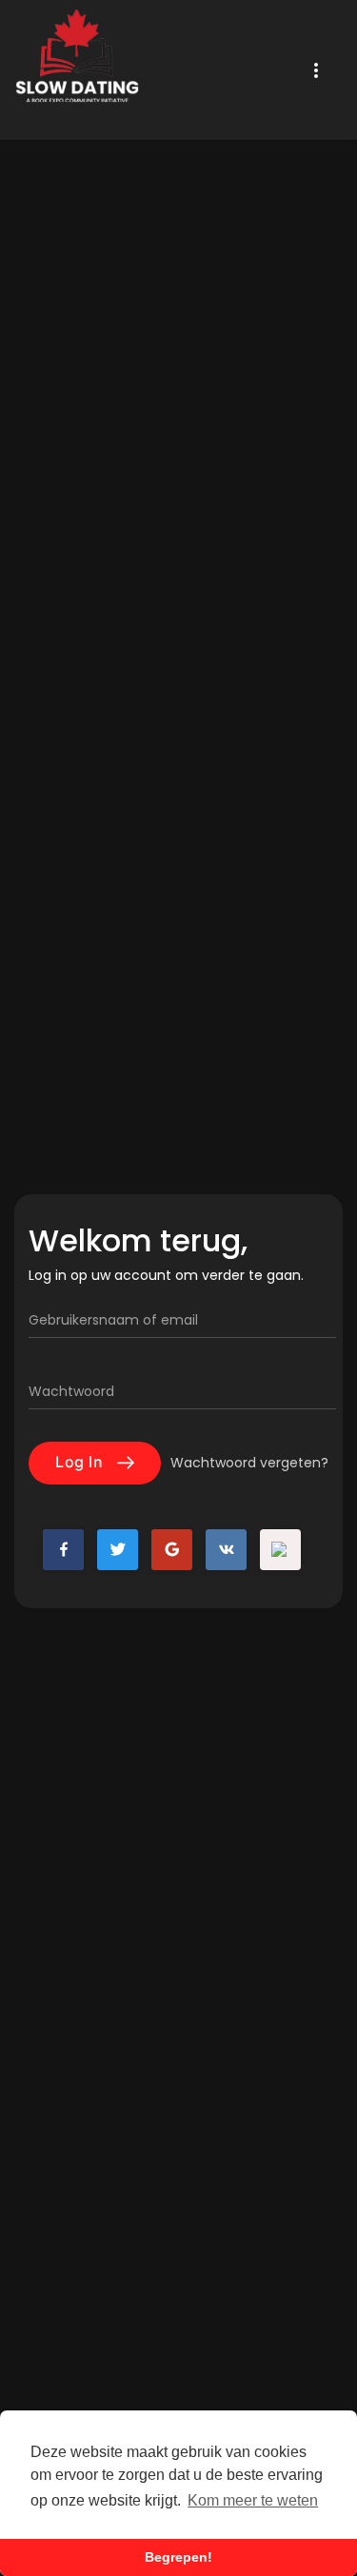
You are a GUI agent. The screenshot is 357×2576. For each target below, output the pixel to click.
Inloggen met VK (226, 1550)
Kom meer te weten (253, 2500)
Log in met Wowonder (280, 1550)
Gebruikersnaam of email (113, 1320)
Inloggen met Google (172, 1550)
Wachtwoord (71, 1391)
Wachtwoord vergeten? (249, 1463)
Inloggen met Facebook (63, 1550)
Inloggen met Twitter (118, 1550)
